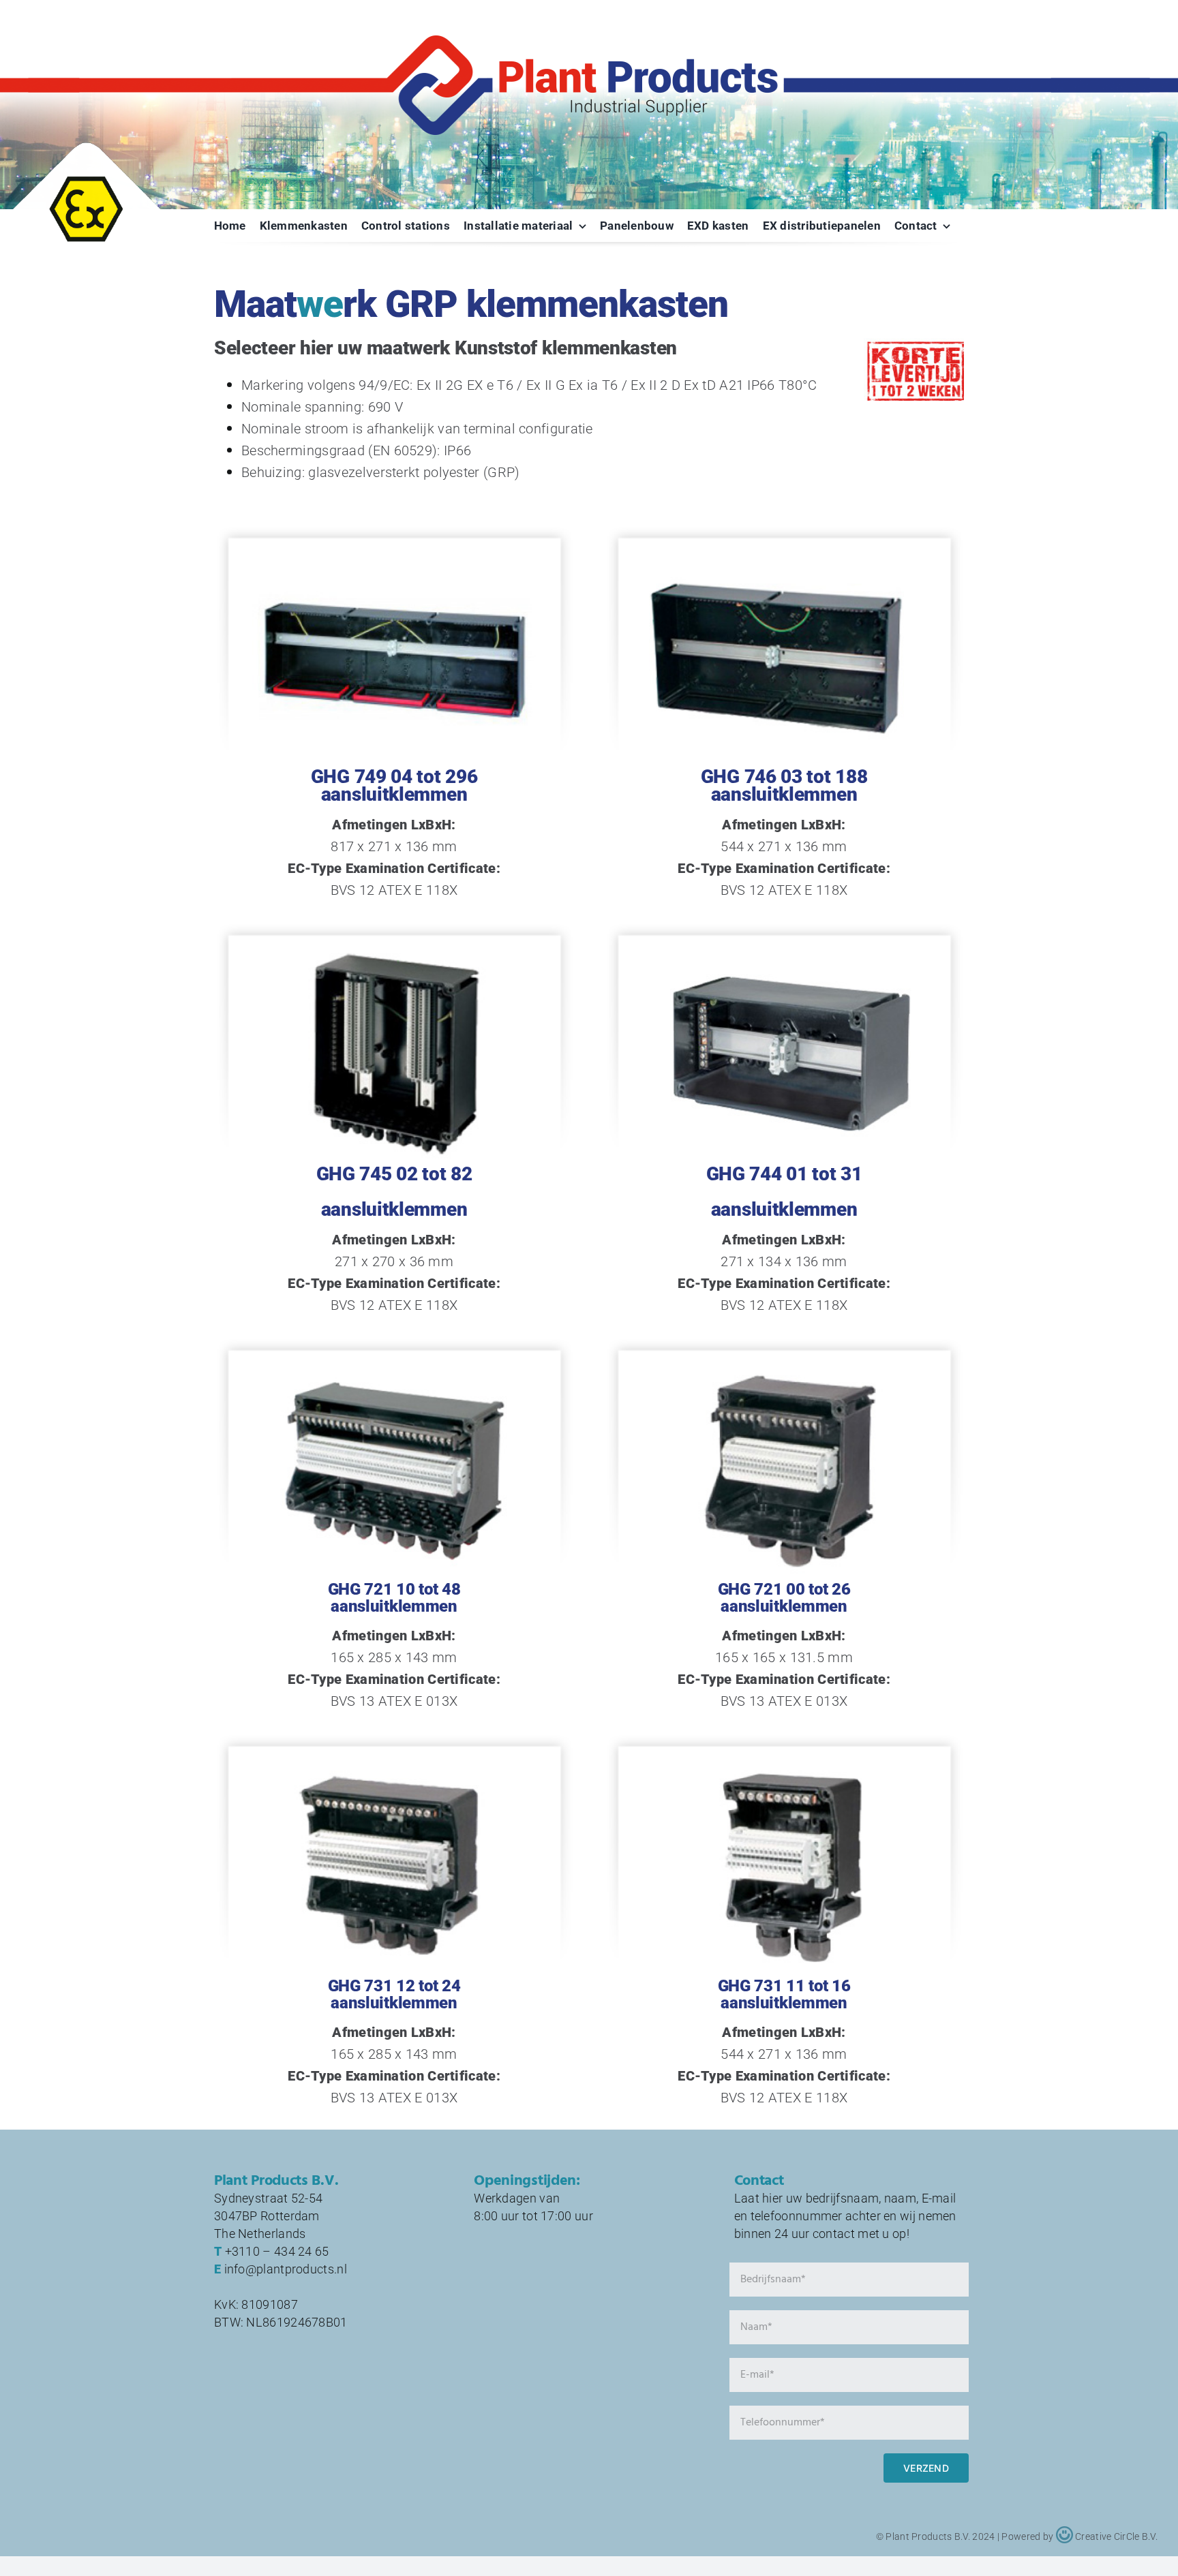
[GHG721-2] (784, 1368)
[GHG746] (784, 555)
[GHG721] (394, 1368)
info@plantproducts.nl (286, 2269)
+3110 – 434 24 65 (277, 2251)
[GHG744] (784, 953)
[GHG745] (394, 953)
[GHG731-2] (784, 1764)
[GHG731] (394, 1764)
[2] (394, 555)
